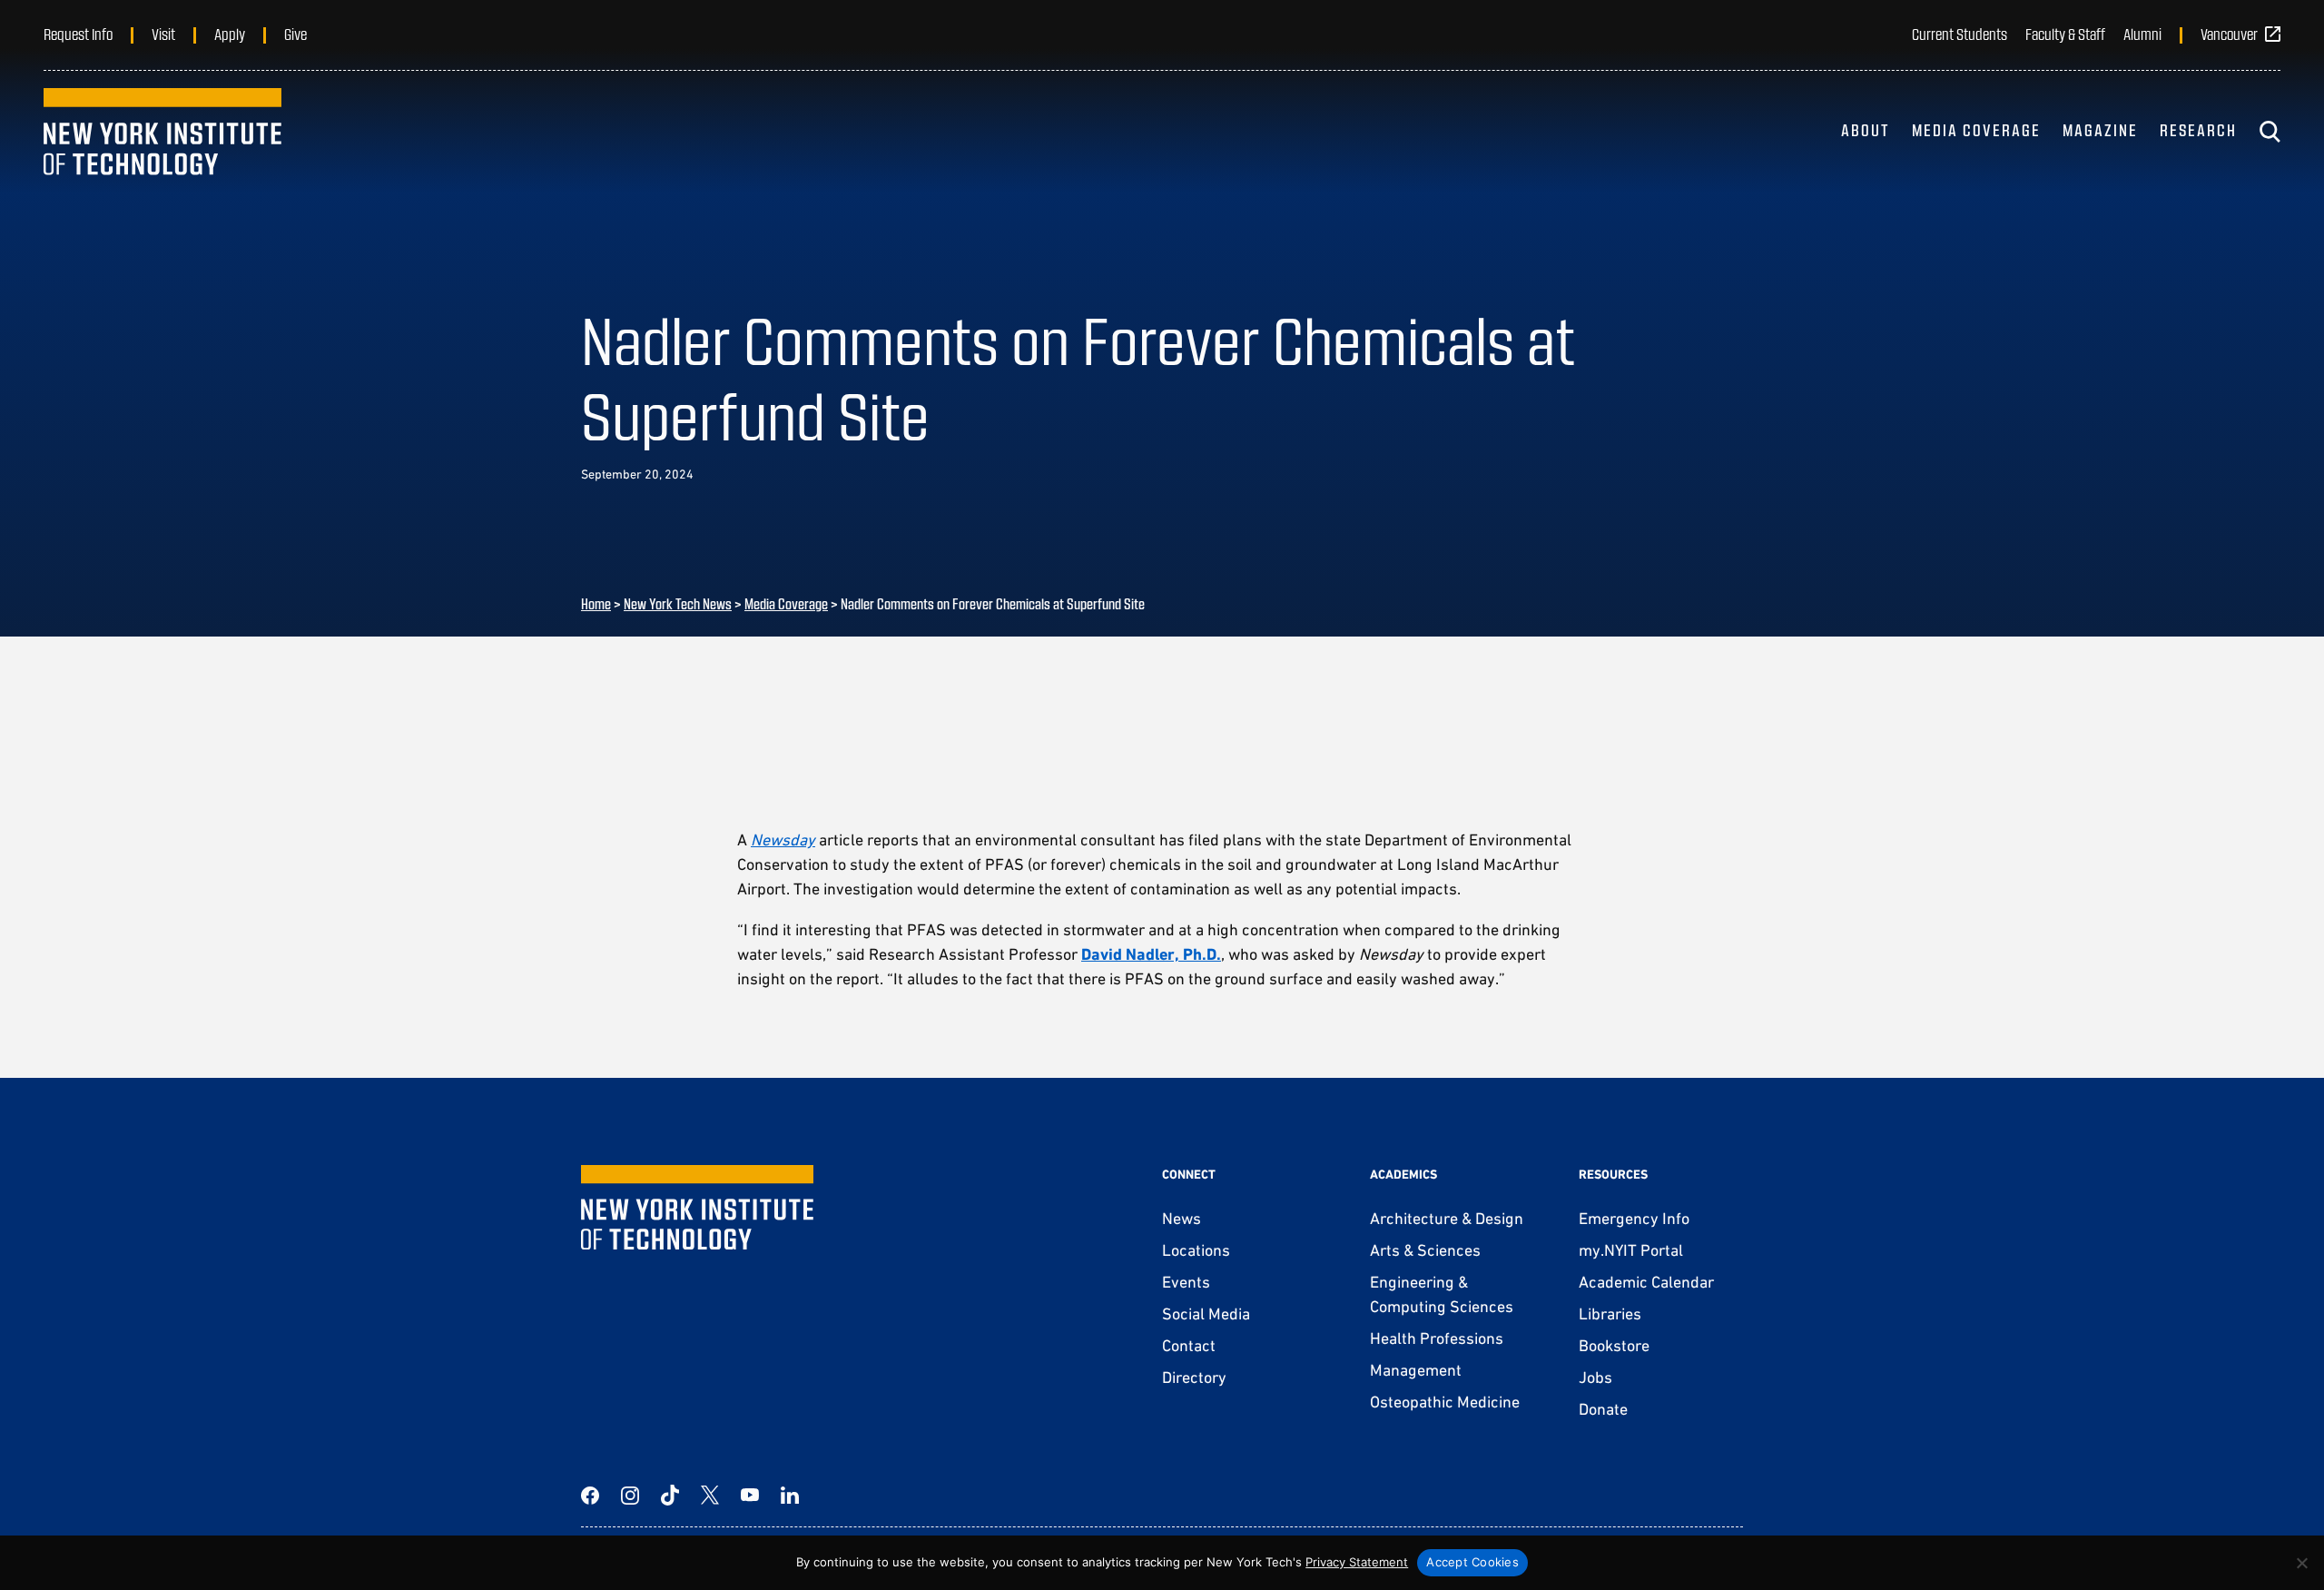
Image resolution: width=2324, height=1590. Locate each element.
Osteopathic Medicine (1445, 1402)
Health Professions (1437, 1338)
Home (596, 603)
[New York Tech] (162, 132)
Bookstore (1614, 1345)
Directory (1194, 1377)
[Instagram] (630, 1496)
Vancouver (2229, 34)
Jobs (1595, 1377)
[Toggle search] (2270, 132)
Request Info (78, 34)
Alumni (2142, 34)
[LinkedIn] (790, 1496)
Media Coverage (1976, 130)
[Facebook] (590, 1496)
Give (295, 34)
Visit (163, 34)
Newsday (783, 839)
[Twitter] (710, 1496)
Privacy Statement (1357, 1562)
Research (2198, 130)
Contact (1189, 1345)
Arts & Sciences (1425, 1250)
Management (1416, 1370)
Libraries (1610, 1313)
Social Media (1206, 1313)
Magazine (2100, 130)
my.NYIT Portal (1631, 1250)
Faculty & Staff (2065, 34)
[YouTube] (750, 1496)
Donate (1603, 1409)
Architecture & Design (1447, 1218)
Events (1186, 1282)
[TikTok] (670, 1496)
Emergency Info (1634, 1218)
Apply (230, 34)
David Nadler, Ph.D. (1151, 954)
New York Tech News (678, 603)
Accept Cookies (1472, 1562)
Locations (1196, 1250)
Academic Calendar (1646, 1282)
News (1182, 1218)
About (1866, 130)
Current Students (1960, 34)
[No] (2301, 1563)
